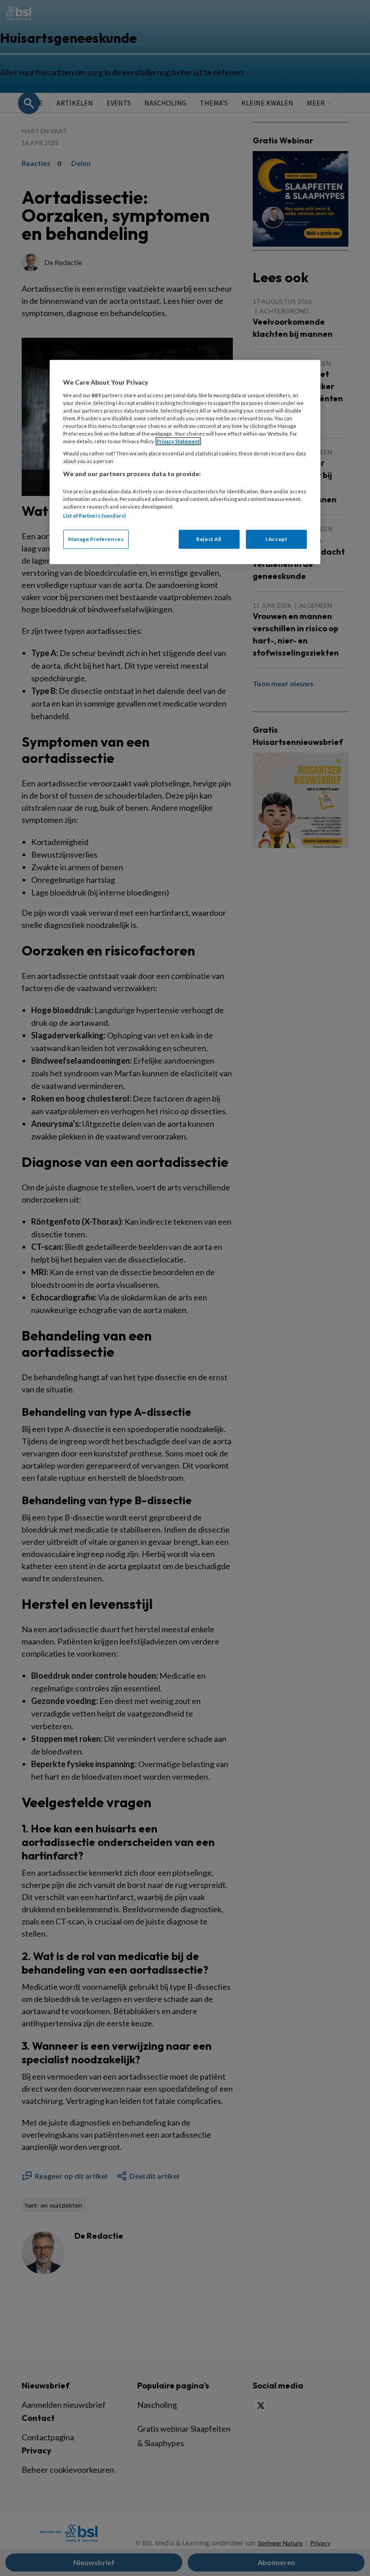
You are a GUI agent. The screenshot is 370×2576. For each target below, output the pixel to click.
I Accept (277, 539)
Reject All (209, 539)
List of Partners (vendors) (95, 516)
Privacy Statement (178, 441)
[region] (185, 462)
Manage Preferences (96, 539)
